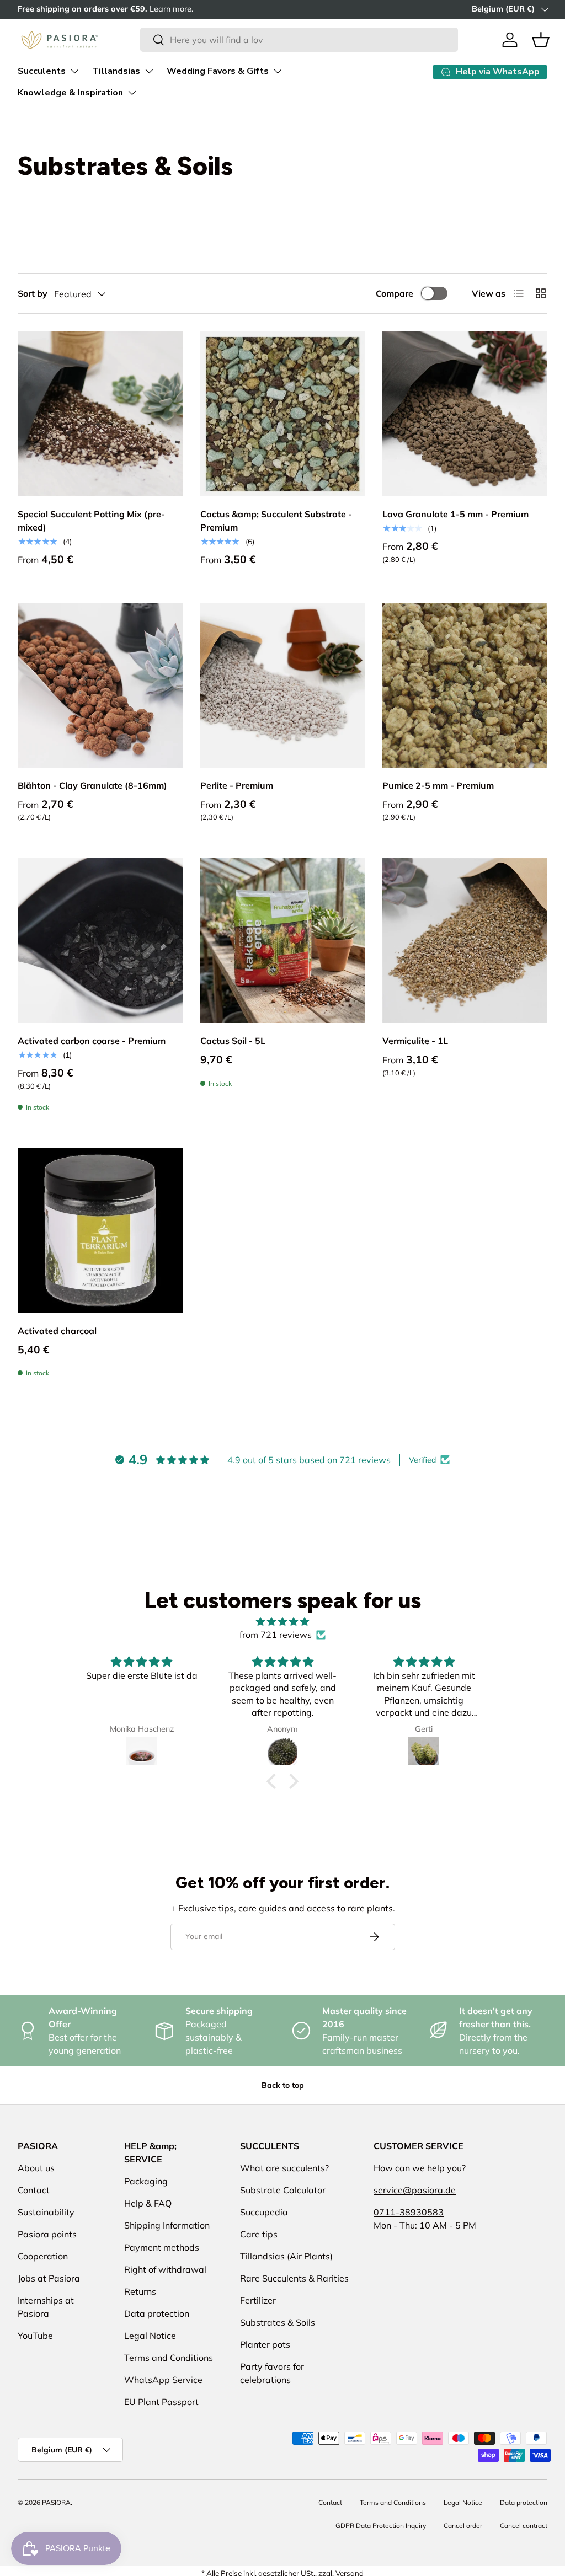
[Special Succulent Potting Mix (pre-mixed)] (100, 414)
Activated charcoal (57, 1331)
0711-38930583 (409, 2212)
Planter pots (265, 2344)
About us (36, 2168)
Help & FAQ (148, 2203)
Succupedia (264, 2212)
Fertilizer (258, 2300)
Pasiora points (47, 2234)
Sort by (33, 293)
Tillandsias (116, 71)
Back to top (283, 2085)
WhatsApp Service (163, 2380)
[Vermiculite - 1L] (465, 941)
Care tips (259, 2234)
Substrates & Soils (278, 2322)
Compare (395, 293)
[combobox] (299, 40)
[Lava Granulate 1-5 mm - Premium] (465, 414)
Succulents (42, 71)
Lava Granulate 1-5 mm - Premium (455, 514)
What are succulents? (284, 2168)
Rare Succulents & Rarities (294, 2278)
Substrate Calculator (283, 2190)
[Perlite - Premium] (283, 685)
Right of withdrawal (165, 2269)
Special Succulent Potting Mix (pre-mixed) (91, 521)
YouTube (35, 2336)
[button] (541, 40)
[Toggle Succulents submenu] (74, 71)
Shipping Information (167, 2225)
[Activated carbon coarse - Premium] (100, 941)
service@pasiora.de (415, 2190)
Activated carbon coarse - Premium (92, 1041)
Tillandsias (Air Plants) (286, 2256)
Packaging (146, 2181)
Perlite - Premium (237, 785)
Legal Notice (150, 2336)
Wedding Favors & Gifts (218, 71)
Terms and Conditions (169, 2358)
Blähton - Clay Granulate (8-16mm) (92, 785)
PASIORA (56, 2502)
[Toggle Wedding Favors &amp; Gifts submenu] (278, 71)
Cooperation (43, 2256)
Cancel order (463, 2526)
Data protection (157, 2313)
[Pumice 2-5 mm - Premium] (465, 685)
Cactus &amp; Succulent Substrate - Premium (276, 521)
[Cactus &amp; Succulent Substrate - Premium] (283, 414)
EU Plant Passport (161, 2402)
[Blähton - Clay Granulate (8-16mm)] (100, 685)
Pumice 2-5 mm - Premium (438, 785)
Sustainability (46, 2212)
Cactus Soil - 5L (233, 1041)
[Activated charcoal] (100, 1231)
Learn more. (171, 9)
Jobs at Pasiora (49, 2278)
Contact (34, 2190)
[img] (282, 1621)
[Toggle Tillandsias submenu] (149, 71)
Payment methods (162, 2247)
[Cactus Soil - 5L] (283, 941)
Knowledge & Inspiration (70, 93)
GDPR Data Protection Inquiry (381, 2526)
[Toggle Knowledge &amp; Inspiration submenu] (132, 93)
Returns (140, 2291)
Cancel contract (524, 2526)
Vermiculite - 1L (415, 1041)
